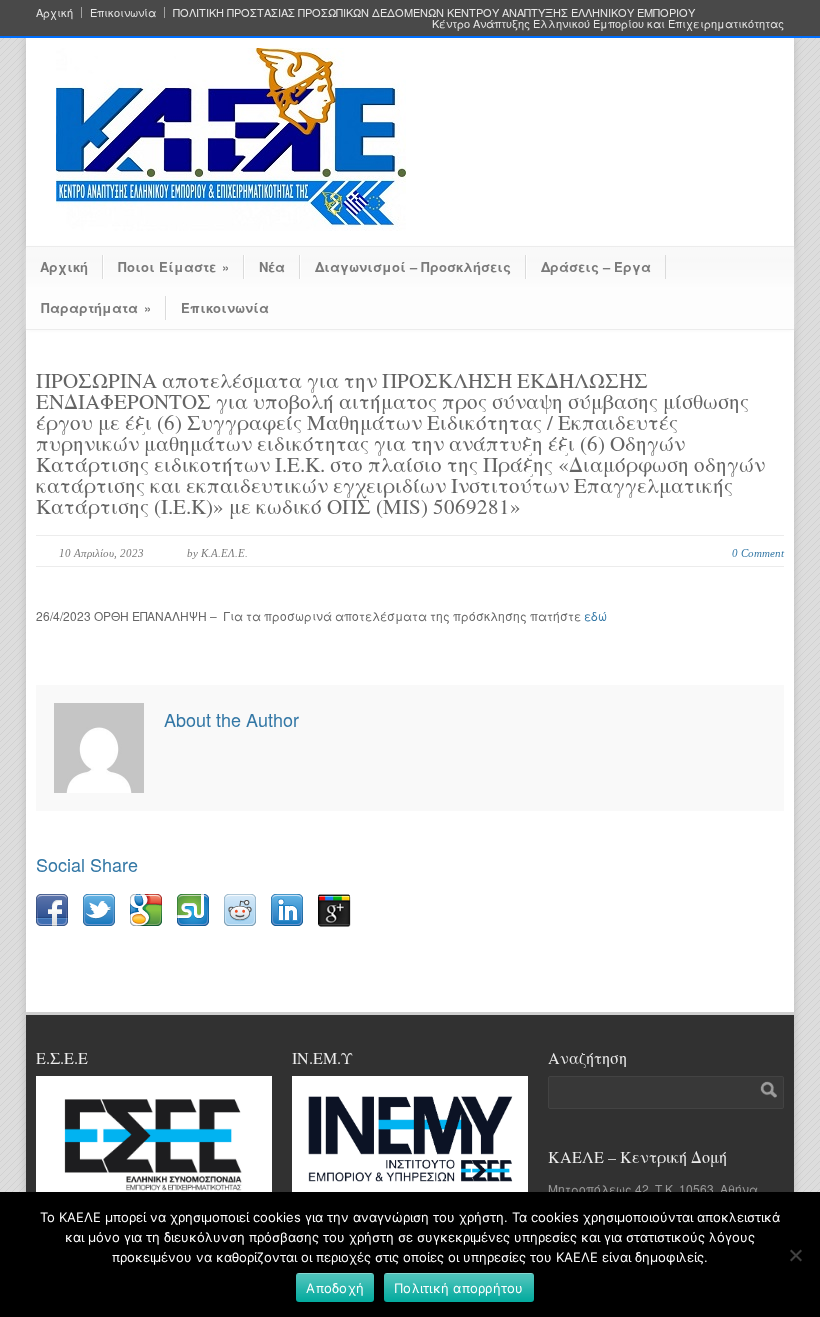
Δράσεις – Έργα (596, 266)
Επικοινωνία (123, 12)
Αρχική (54, 12)
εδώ (595, 615)
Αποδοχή (335, 1288)
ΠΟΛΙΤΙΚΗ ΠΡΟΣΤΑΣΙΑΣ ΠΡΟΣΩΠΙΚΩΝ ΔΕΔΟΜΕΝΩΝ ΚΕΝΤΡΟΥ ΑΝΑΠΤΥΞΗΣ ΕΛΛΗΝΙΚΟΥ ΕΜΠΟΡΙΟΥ (434, 12)
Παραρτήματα (96, 307)
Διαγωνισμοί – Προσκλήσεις (413, 266)
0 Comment (758, 553)
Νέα (272, 266)
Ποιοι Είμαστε (173, 266)
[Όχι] (795, 1255)
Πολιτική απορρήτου (459, 1288)
